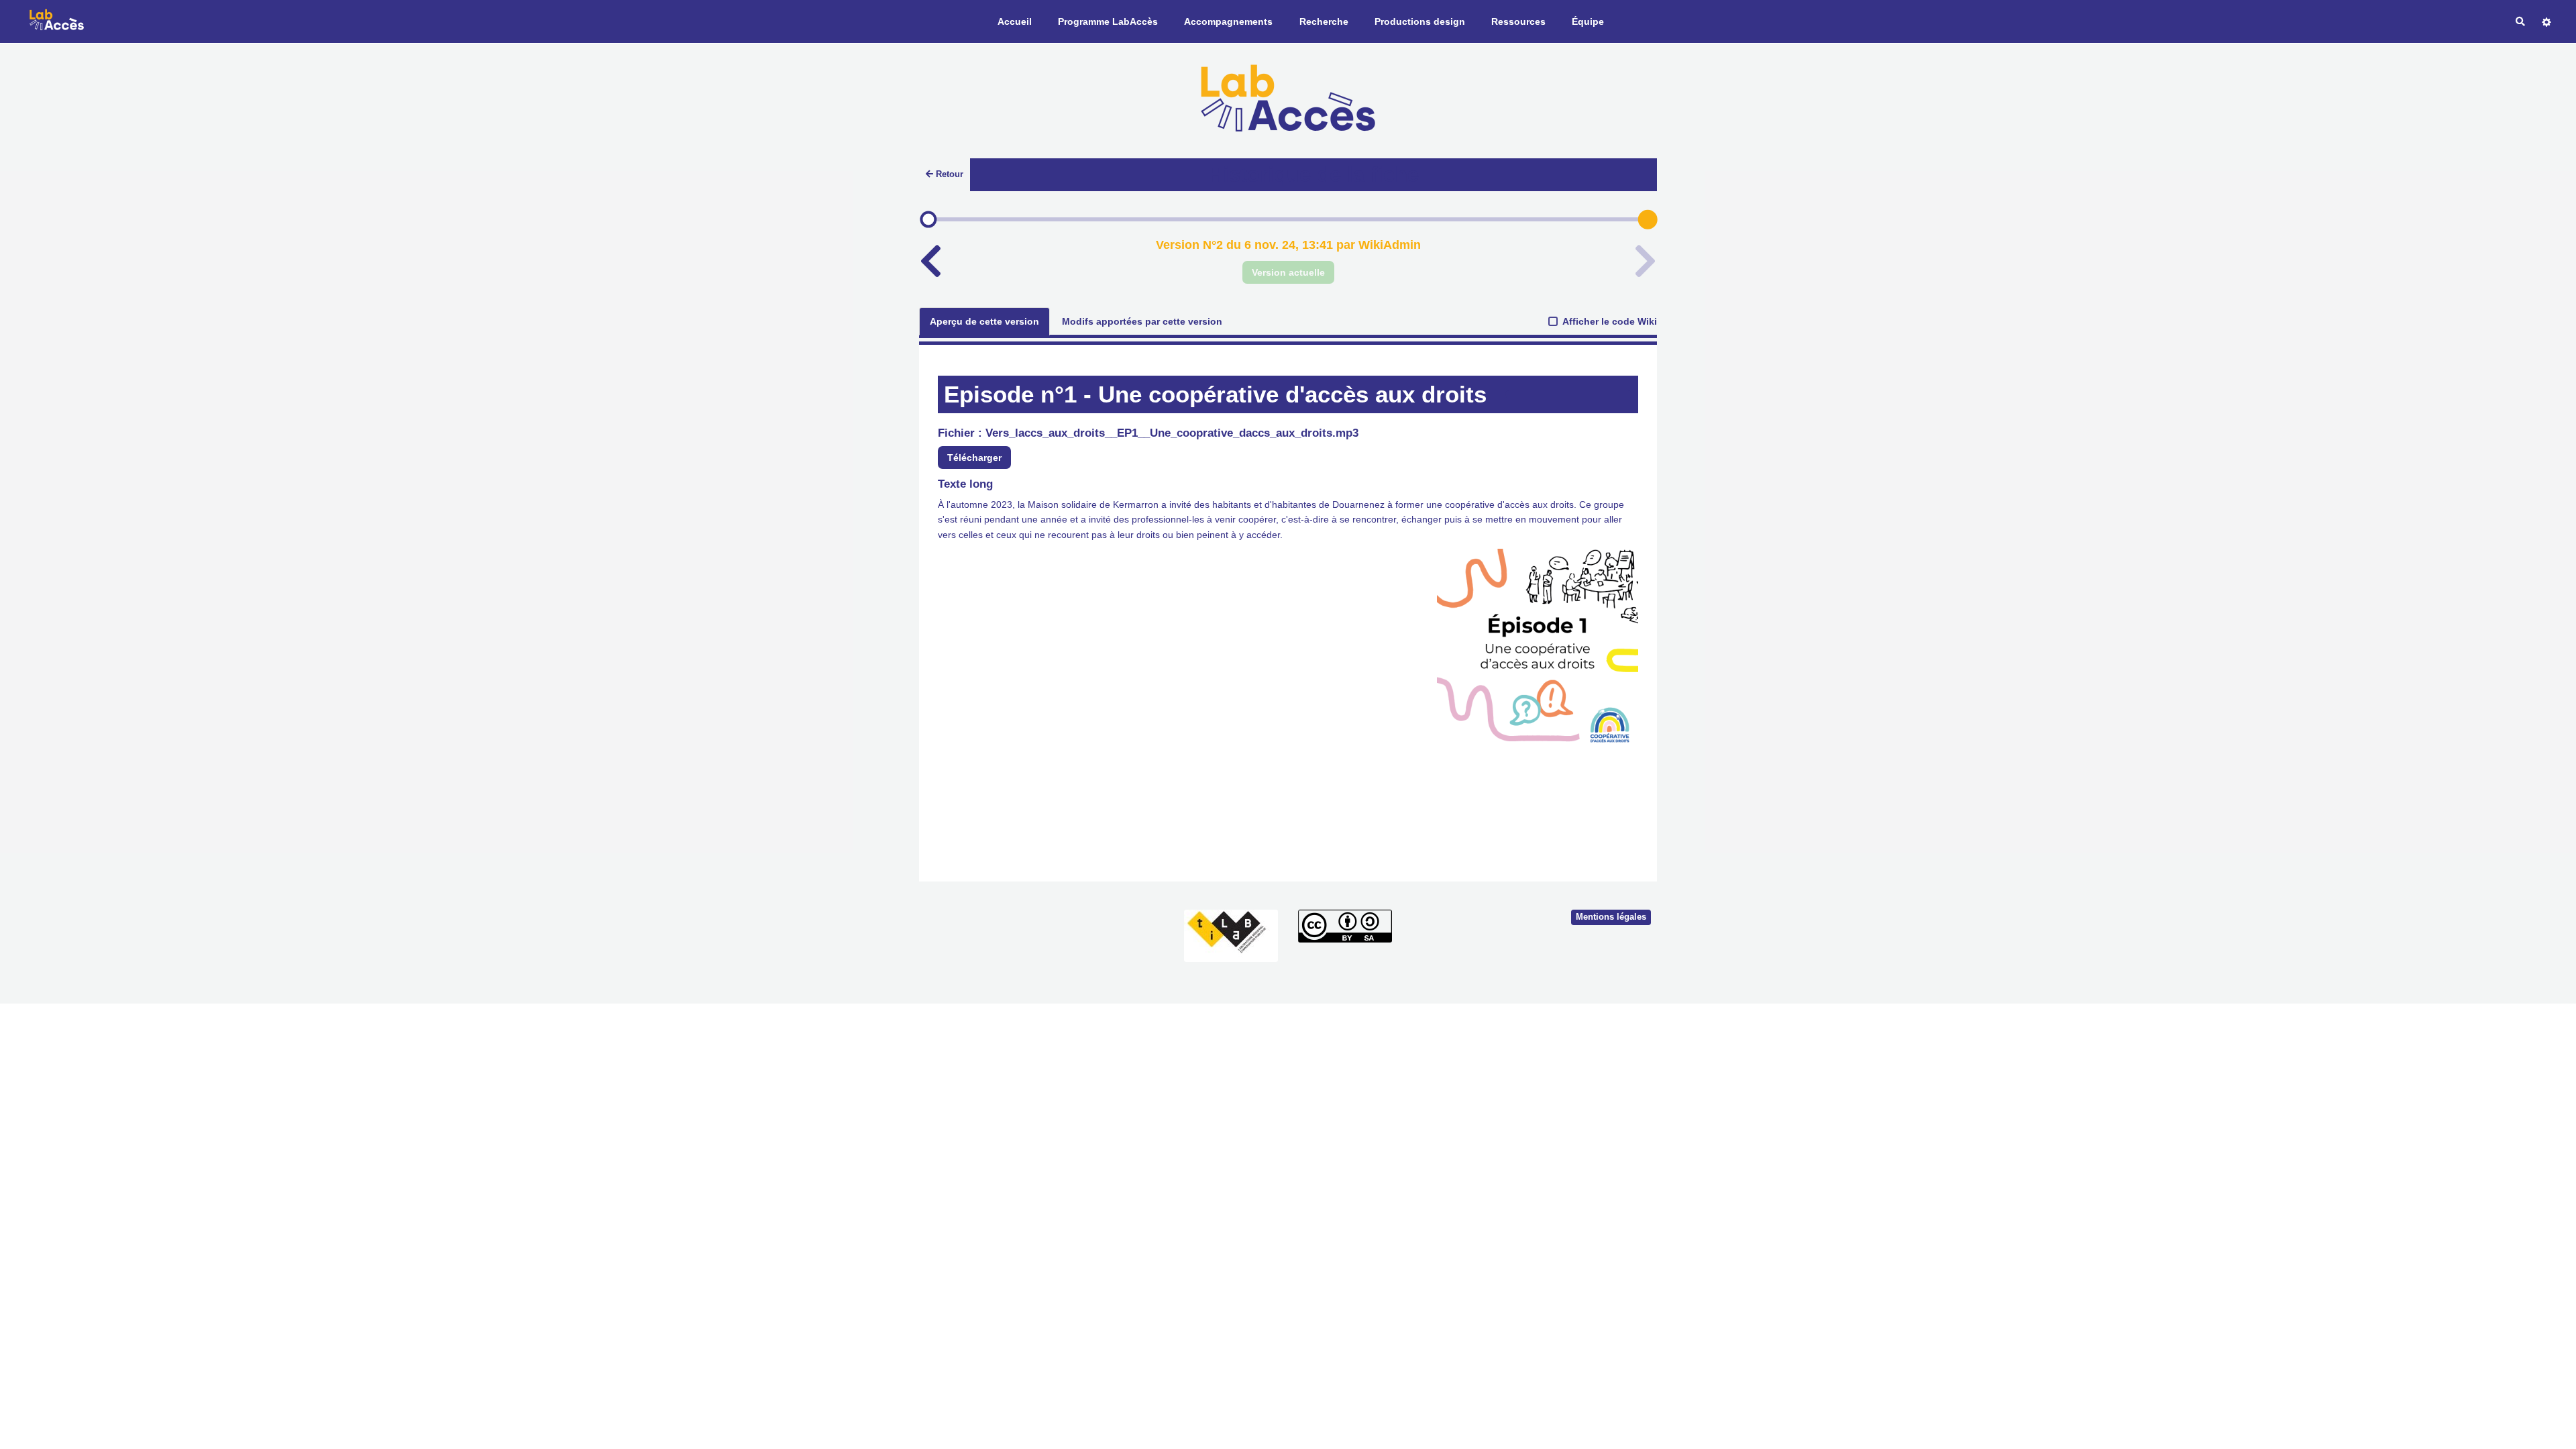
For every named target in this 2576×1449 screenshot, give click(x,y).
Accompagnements (1228, 21)
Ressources (1518, 21)
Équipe (1588, 21)
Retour (950, 174)
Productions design (1420, 21)
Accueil (1015, 21)
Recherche (1324, 21)
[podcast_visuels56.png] (1531, 656)
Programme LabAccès (1108, 21)
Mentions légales (1611, 917)
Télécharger (974, 458)
